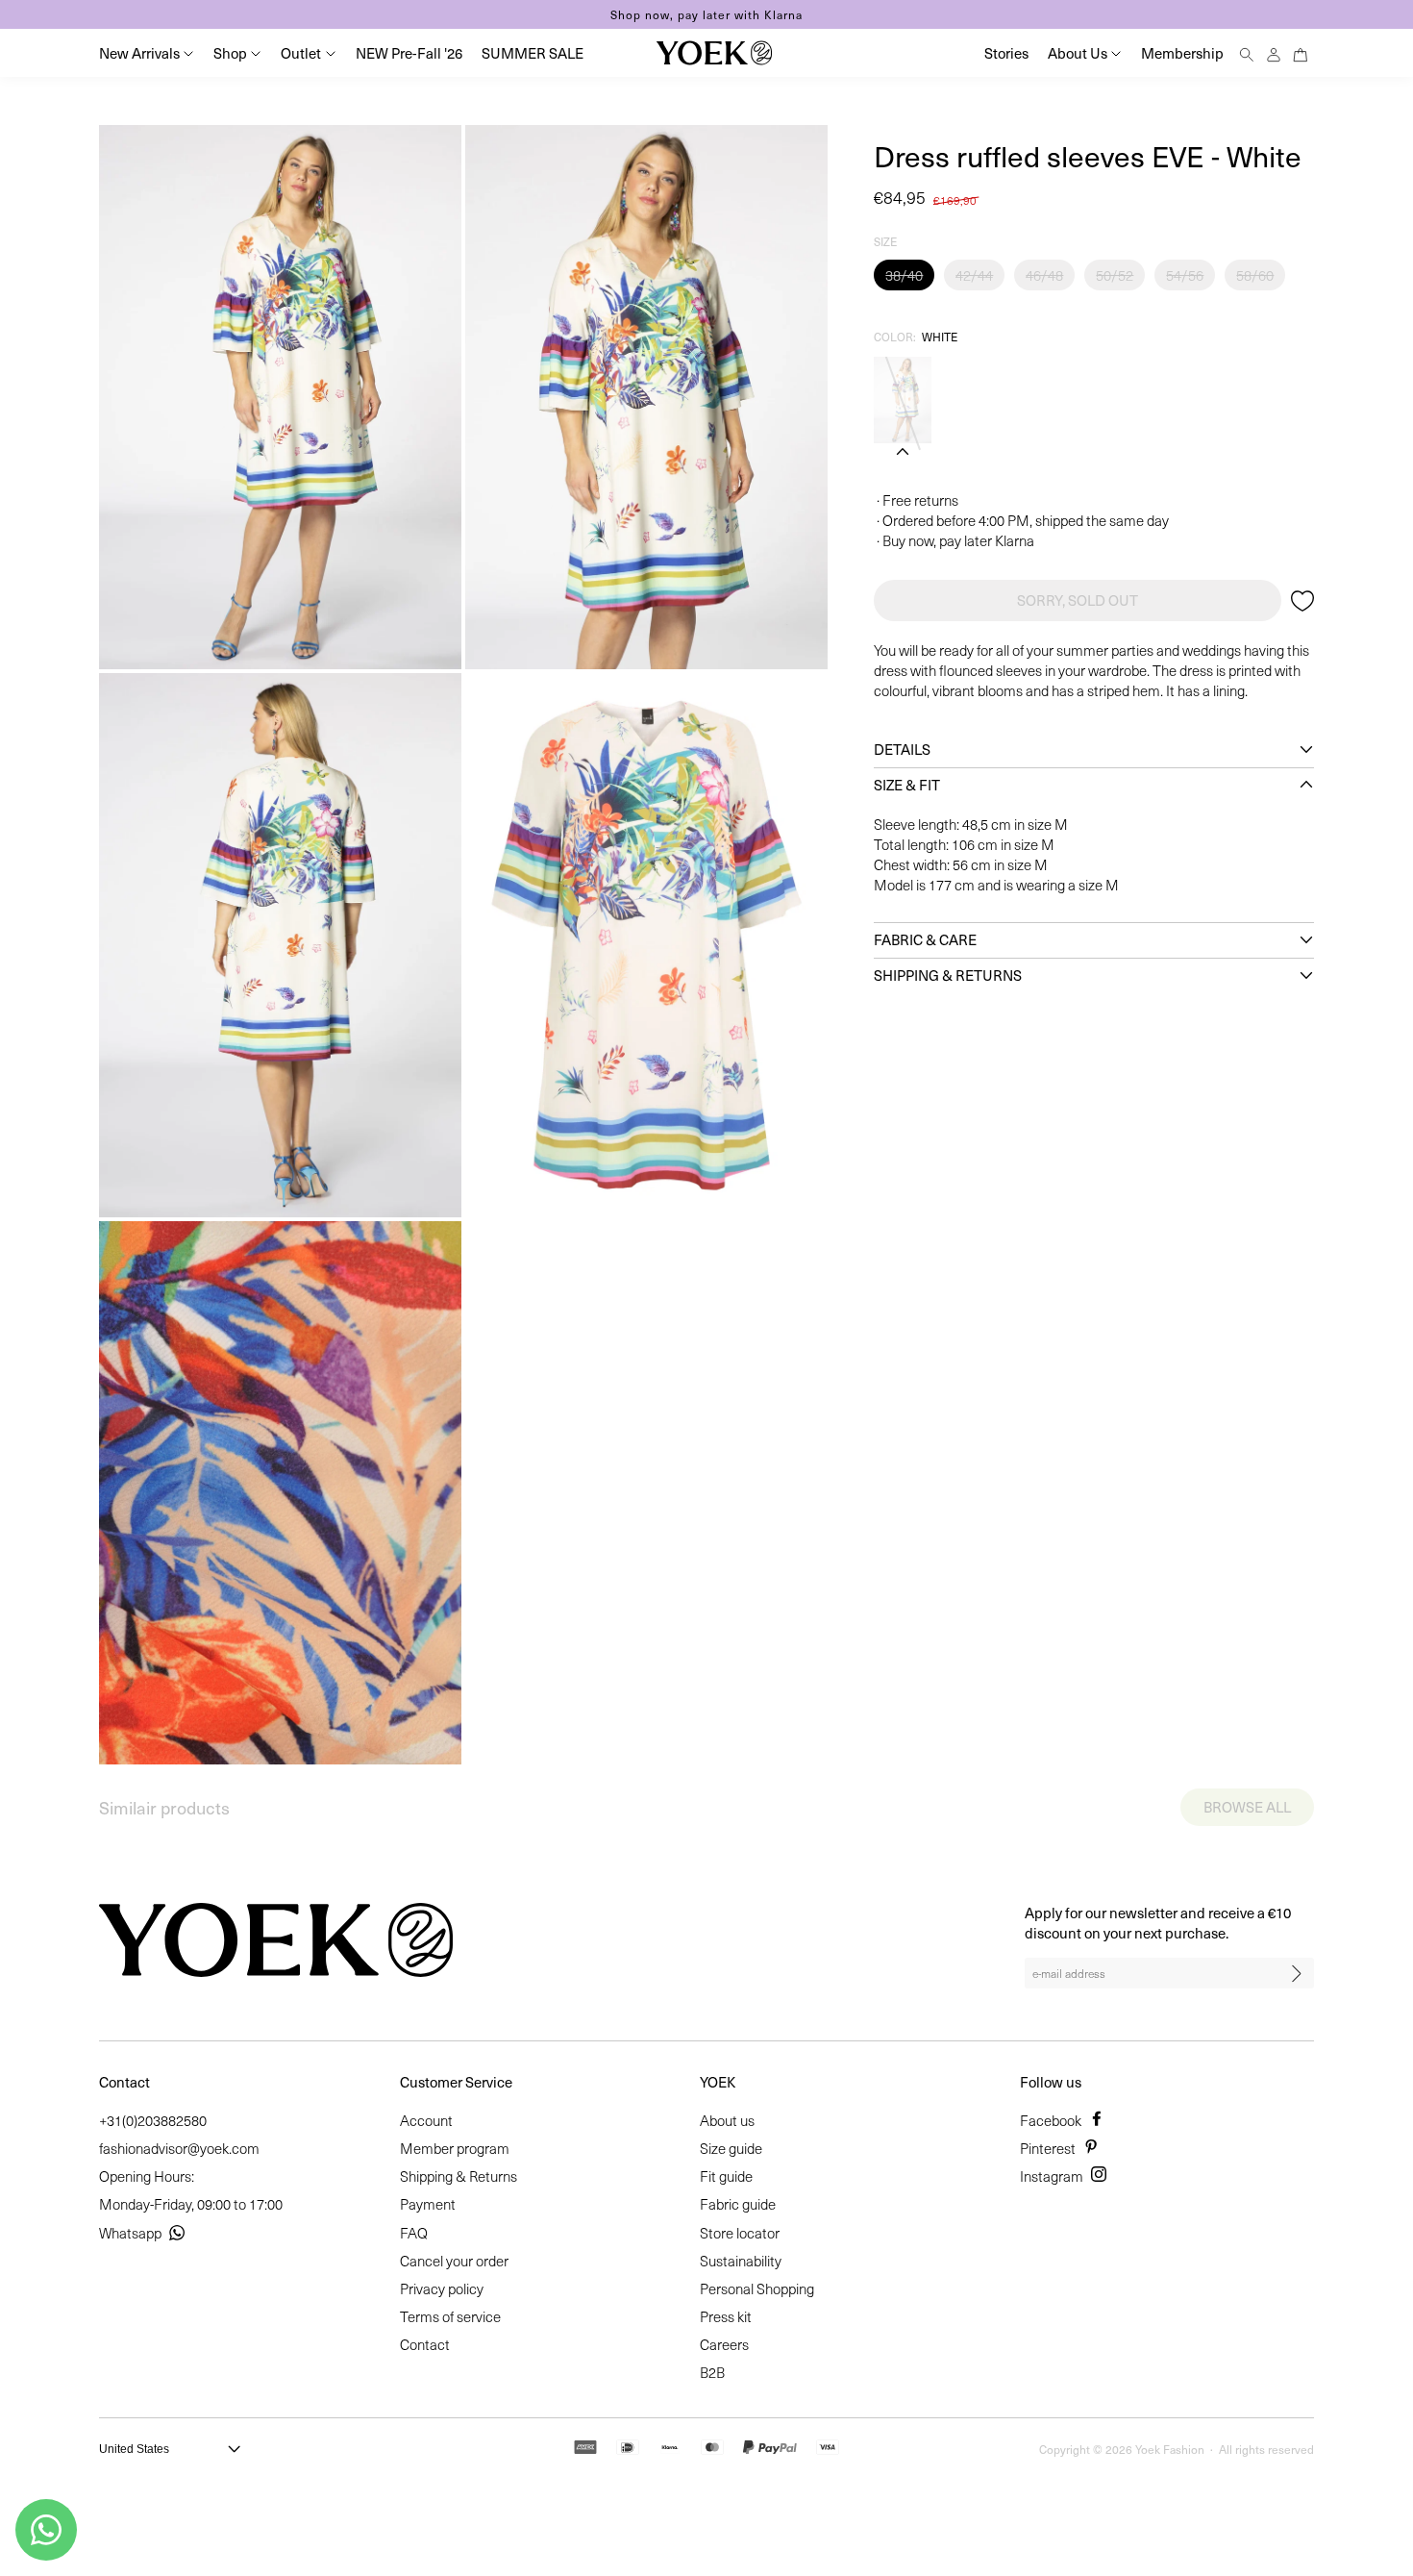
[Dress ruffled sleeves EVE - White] (903, 400)
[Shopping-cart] (1301, 52)
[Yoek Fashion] (714, 53)
